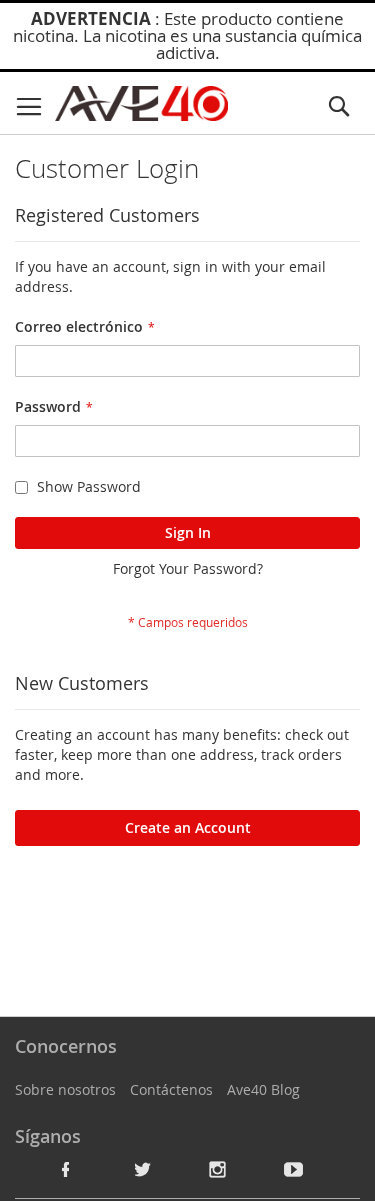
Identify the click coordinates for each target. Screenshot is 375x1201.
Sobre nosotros (65, 1089)
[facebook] (66, 1169)
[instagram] (218, 1169)
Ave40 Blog (263, 1089)
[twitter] (142, 1169)
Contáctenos (171, 1089)
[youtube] (294, 1169)
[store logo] (141, 103)
